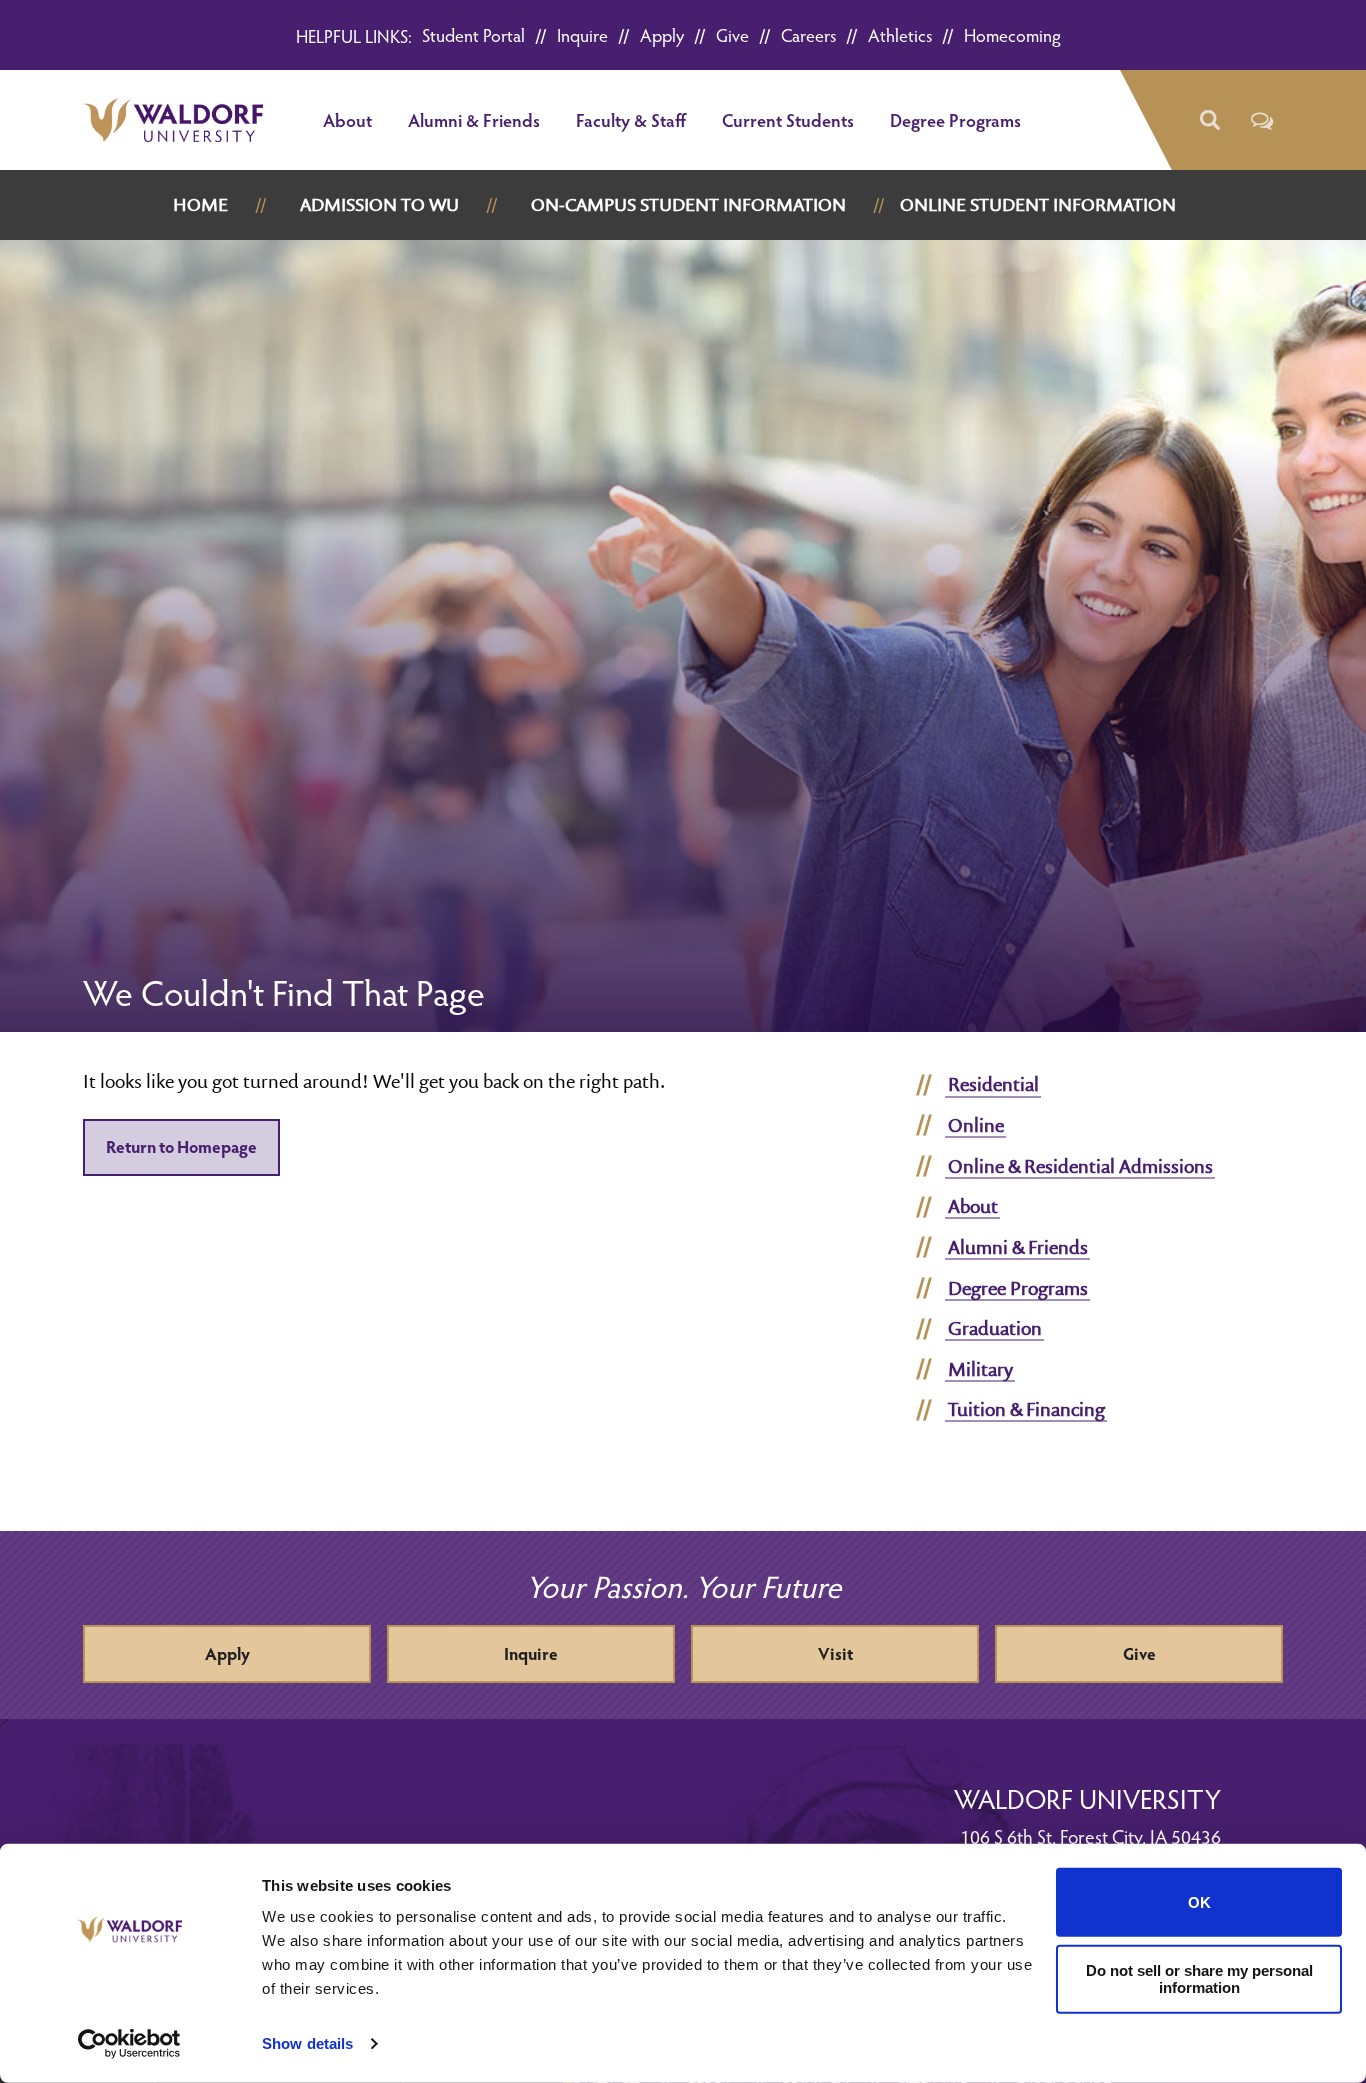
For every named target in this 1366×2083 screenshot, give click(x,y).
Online (976, 1125)
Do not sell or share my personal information (1199, 1979)
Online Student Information (1038, 204)
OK (1199, 1902)
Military (980, 1369)
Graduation (995, 1328)
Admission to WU (379, 204)
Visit (835, 1653)
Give (732, 34)
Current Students (788, 119)
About (347, 119)
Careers (808, 34)
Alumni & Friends (474, 119)
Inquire (582, 34)
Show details (307, 2043)
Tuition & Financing (1026, 1409)
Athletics (900, 34)
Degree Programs (955, 119)
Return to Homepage (181, 1146)
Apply (662, 34)
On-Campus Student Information (688, 204)
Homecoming (1012, 34)
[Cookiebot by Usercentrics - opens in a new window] (129, 2044)
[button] (1208, 120)
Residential (993, 1084)
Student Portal (473, 34)
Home (200, 204)
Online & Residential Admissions (1080, 1166)
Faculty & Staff (631, 119)
